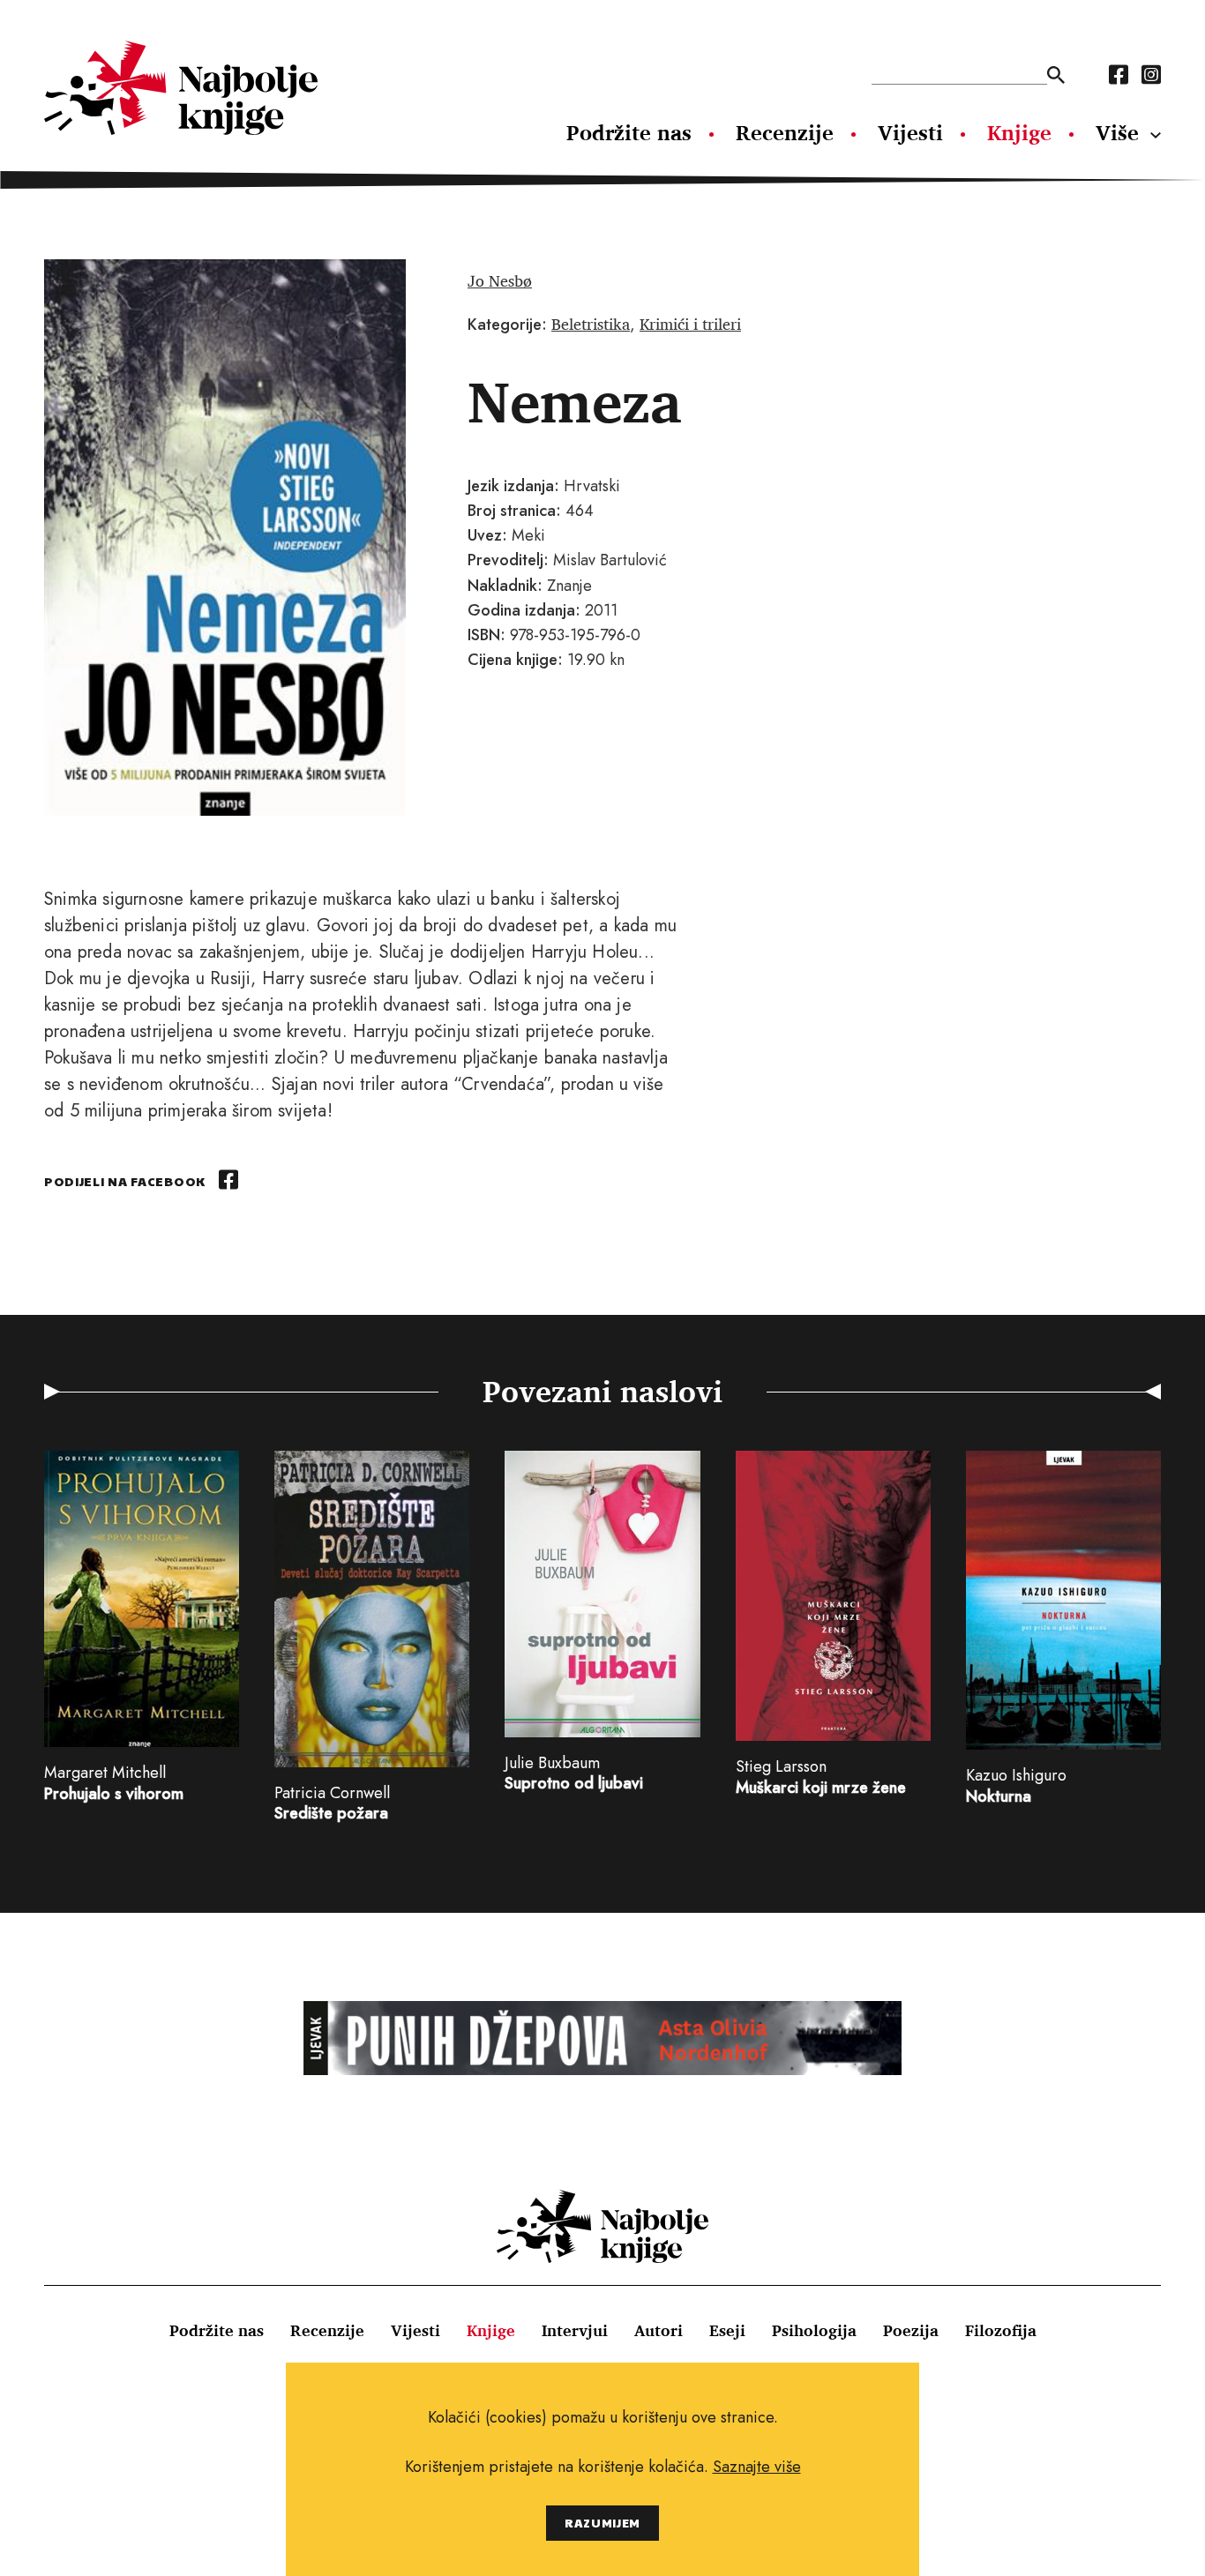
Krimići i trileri (690, 324)
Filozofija (1001, 2330)
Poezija (911, 2330)
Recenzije (785, 132)
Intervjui (575, 2330)
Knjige (1019, 132)
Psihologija (814, 2330)
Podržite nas (629, 132)
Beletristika (591, 324)
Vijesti (910, 132)
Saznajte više (757, 2467)
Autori (659, 2330)
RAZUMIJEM (602, 2523)
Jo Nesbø (500, 280)
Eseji (727, 2330)
